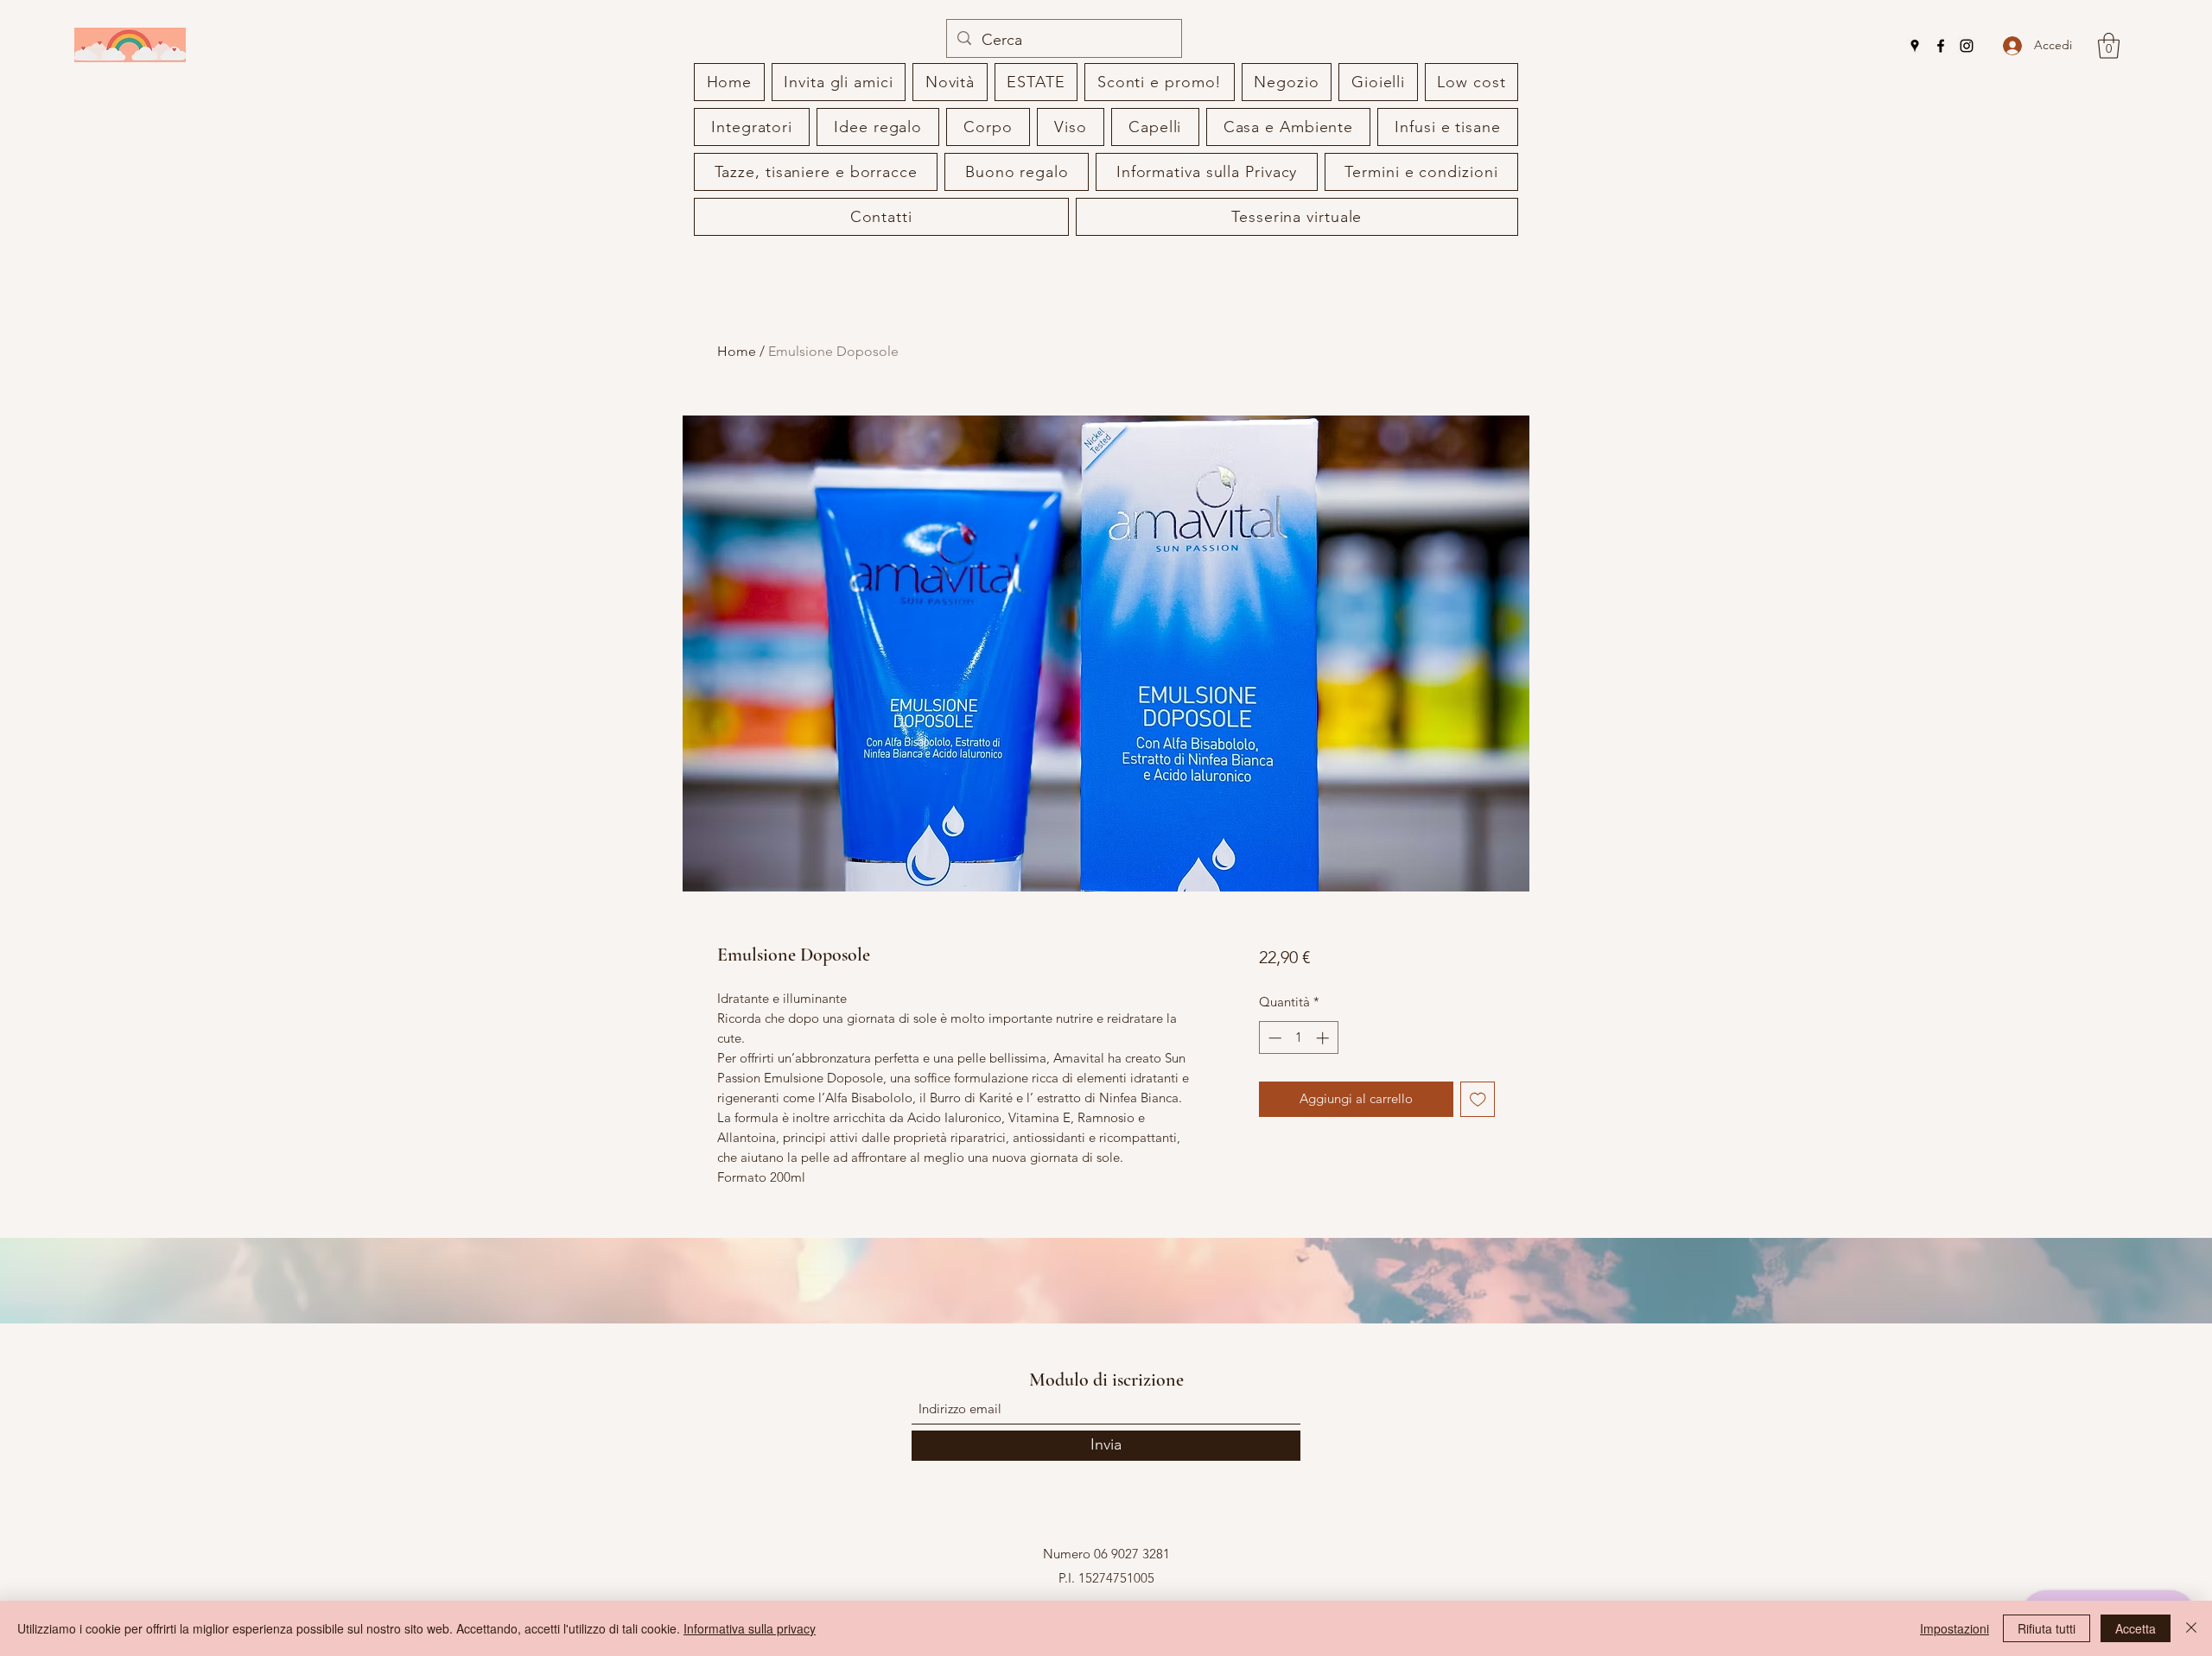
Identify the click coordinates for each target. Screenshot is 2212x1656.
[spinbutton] (1298, 1038)
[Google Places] (1915, 46)
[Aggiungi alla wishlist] (1478, 1099)
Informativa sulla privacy (750, 1628)
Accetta (2136, 1628)
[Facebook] (1941, 46)
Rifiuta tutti (2047, 1628)
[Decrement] (1273, 1038)
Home (737, 351)
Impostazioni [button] (1955, 1628)
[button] (2109, 46)
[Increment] (1324, 1038)
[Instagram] (1967, 46)
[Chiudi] (2191, 1628)
